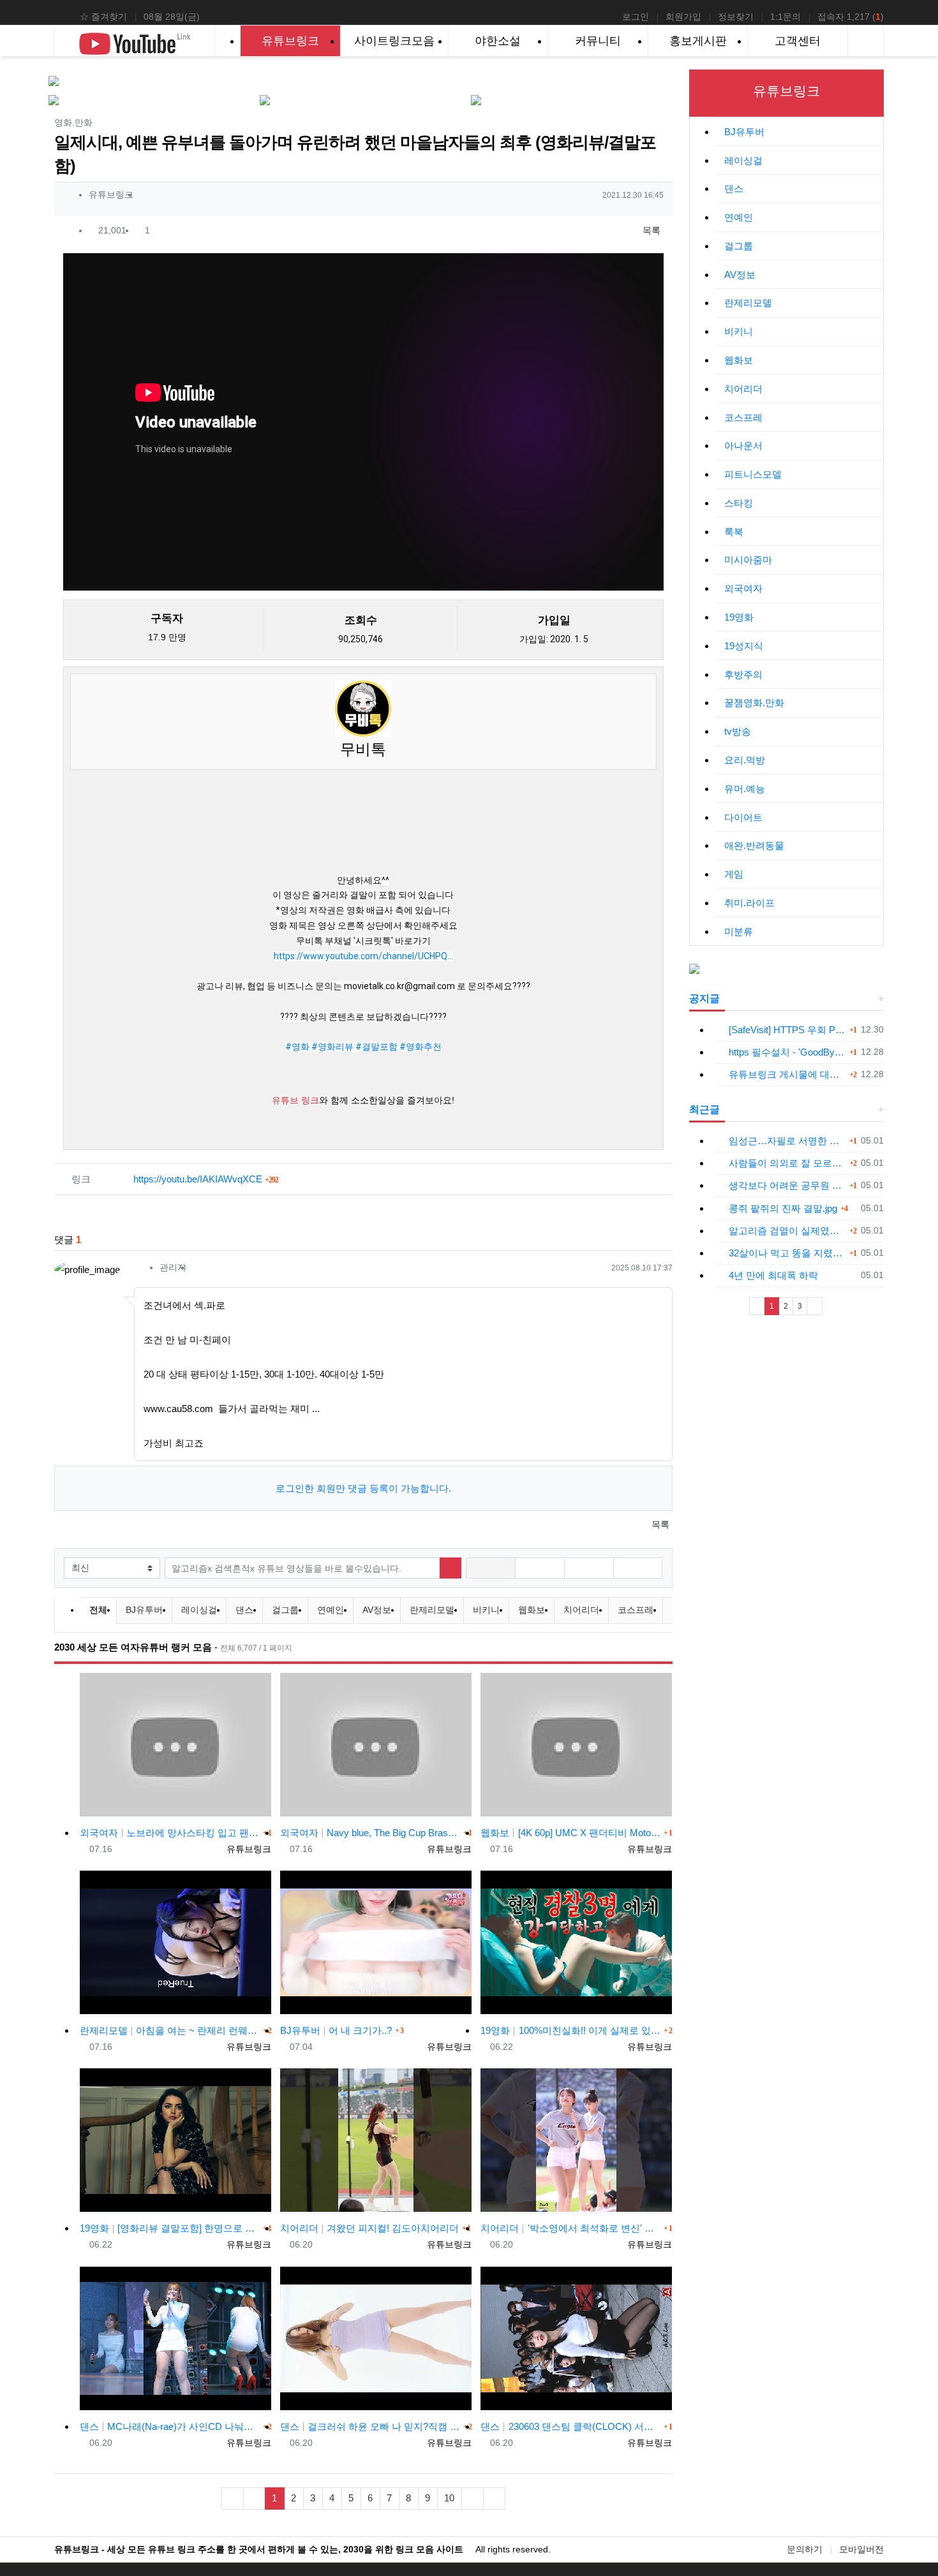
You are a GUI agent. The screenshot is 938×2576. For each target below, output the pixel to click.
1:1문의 (785, 17)
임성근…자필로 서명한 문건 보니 (787, 1141)
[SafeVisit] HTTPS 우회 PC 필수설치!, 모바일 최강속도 (787, 1030)
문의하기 (805, 2549)
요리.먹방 (745, 760)
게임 (734, 874)
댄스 (244, 1610)
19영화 (739, 617)
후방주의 (743, 674)
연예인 (331, 1610)
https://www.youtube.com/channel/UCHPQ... (363, 956)
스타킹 (739, 503)
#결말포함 (376, 1047)
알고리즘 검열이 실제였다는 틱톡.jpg (787, 1231)
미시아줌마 (748, 560)
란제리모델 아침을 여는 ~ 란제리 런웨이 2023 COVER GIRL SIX (170, 2030)
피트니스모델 (753, 474)
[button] (491, 1568)
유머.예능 (745, 789)
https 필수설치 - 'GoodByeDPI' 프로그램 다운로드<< (787, 1052)
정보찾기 (736, 17)
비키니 (486, 1610)
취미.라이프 (749, 903)
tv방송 (738, 731)
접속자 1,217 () (851, 17)
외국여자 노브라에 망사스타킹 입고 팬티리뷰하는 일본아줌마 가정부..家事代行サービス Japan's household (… (170, 1833)
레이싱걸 (199, 1610)
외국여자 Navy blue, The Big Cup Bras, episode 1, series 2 (370, 1833)
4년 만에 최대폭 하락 (773, 1275)
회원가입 (683, 17)
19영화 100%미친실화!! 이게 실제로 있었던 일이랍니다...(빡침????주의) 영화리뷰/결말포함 (570, 2030)
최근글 (704, 1109)
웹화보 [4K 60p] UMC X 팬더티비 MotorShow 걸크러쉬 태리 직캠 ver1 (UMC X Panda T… (570, 1833)
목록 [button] (650, 230)
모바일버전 (861, 2549)
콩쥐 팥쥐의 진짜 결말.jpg (783, 1208)
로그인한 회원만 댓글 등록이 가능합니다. (363, 1488)
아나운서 (743, 445)
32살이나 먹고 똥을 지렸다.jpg (787, 1253)
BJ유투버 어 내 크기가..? (336, 2030)
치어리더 (581, 1610)
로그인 (636, 17)
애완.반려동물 (754, 845)
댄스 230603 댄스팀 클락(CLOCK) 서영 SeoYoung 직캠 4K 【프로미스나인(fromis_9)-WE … (570, 2426)
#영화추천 (421, 1047)
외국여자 (743, 588)
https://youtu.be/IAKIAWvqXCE (206, 1179)
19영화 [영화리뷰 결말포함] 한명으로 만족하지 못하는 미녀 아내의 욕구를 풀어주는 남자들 (170, 2228)
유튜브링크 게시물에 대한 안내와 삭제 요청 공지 (787, 1074)
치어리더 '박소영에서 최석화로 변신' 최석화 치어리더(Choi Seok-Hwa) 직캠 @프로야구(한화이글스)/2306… (570, 2228)
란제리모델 (432, 1610)
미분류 (739, 931)
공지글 (704, 998)
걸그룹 (285, 1610)
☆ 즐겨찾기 (103, 17)
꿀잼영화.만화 (754, 703)
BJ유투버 (144, 1610)
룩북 (734, 532)
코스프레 (636, 1610)
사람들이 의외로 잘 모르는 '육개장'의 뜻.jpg (787, 1163)
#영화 (297, 1047)
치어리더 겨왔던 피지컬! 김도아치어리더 (369, 2228)
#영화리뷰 (332, 1047)
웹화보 (532, 1610)
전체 (98, 1610)
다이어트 (743, 817)
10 (449, 2498)
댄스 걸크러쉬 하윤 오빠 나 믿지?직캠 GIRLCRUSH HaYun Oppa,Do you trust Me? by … (370, 2426)
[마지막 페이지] (494, 2499)
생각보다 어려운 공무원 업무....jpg (787, 1185)
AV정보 (377, 1610)
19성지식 (744, 646)
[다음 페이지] (473, 2499)
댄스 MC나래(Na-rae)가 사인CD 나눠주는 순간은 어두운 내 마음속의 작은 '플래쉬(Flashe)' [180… (170, 2426)
